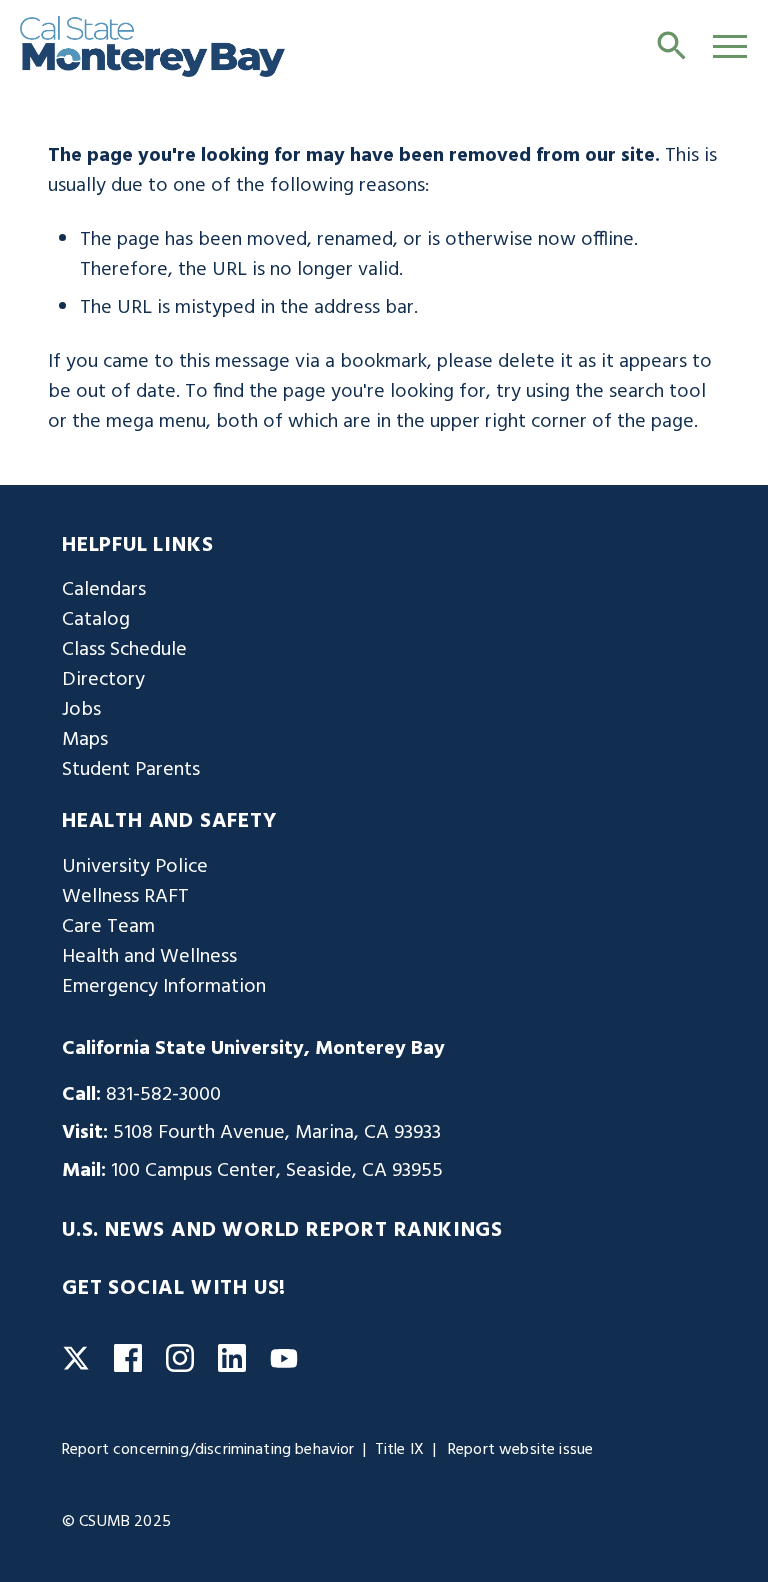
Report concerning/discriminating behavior (208, 1450)
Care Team (108, 927)
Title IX (399, 1450)
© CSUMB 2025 (116, 1522)
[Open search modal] (672, 46)
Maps (85, 740)
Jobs (81, 710)
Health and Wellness (149, 957)
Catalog (96, 620)
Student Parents (131, 770)
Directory (103, 680)
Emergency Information (164, 987)
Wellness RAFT (125, 897)
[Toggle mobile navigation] (730, 46)
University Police (135, 867)
